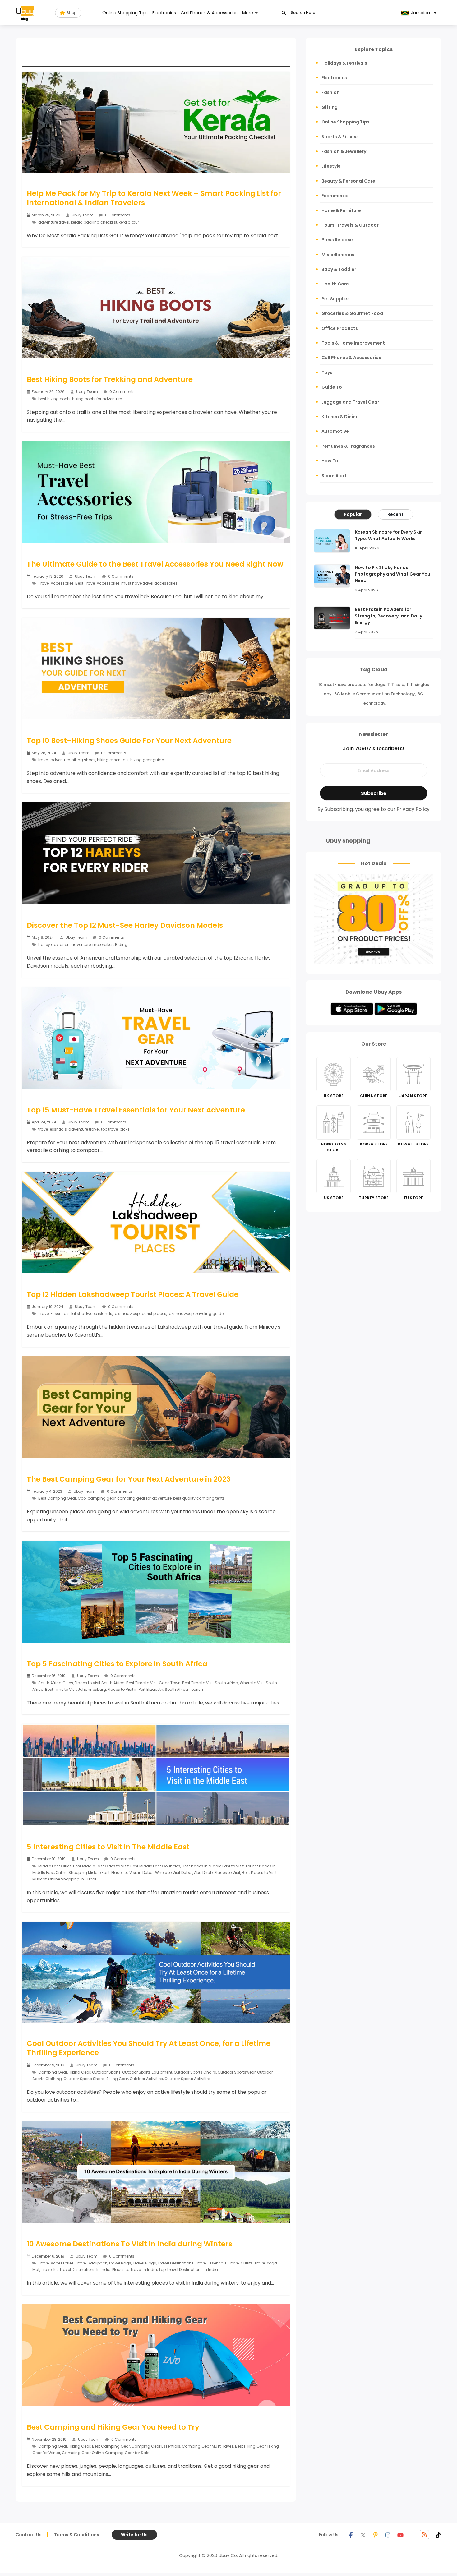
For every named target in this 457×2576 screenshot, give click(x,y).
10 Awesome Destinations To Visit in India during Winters (129, 2244)
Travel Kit (49, 2270)
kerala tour (129, 222)
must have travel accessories (149, 583)
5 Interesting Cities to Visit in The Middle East (108, 1847)
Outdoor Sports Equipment (147, 2072)
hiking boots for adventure (97, 399)
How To (330, 461)
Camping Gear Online (83, 2453)
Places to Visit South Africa (100, 1683)
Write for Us (134, 2535)
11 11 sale (396, 684)
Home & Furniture (341, 210)
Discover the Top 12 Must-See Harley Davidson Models (125, 925)
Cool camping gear (97, 1498)
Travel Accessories (56, 583)
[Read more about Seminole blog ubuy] (25, 13)
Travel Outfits (240, 2263)
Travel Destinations (176, 2263)
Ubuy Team (83, 215)
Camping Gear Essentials (156, 2446)
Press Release (337, 240)
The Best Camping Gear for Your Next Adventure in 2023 (129, 1479)
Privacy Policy (413, 809)
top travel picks (115, 1129)
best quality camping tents (199, 1498)
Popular (353, 514)
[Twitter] (363, 2535)
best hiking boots (54, 399)
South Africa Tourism (185, 1689)
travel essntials (53, 1129)
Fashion (330, 92)
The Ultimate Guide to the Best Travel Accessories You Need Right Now (155, 564)
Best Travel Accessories (97, 583)
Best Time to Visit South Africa (210, 1683)
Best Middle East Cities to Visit (101, 1866)
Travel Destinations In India (85, 2270)
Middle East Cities (55, 1866)
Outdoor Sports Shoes (84, 2079)
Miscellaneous (338, 255)
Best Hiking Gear (250, 2446)
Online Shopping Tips (125, 13)
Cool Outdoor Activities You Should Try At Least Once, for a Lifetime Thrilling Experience (149, 2048)
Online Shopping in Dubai (72, 1879)
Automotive (335, 431)
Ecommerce (335, 196)
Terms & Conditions (77, 2535)
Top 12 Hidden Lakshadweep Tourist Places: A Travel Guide (133, 1294)
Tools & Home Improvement (353, 343)
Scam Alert (334, 476)
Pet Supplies (336, 299)
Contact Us (29, 2535)
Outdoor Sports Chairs (195, 2072)
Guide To (332, 387)
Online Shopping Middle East (83, 1873)
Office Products (340, 328)
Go (284, 13)
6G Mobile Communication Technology (375, 694)
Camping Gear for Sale (127, 2453)
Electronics (164, 13)
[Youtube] (400, 2535)
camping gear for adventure (144, 1498)
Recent (395, 514)
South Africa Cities (56, 1683)
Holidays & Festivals (344, 63)
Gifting (330, 107)
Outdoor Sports (106, 2072)
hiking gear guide (147, 760)
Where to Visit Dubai (174, 1873)
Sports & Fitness (340, 137)
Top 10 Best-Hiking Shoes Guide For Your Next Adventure (129, 741)
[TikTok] (438, 2535)
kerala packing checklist (94, 222)
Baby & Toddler (339, 269)
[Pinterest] (376, 2535)
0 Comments (117, 215)
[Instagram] (388, 2535)
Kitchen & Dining (340, 417)
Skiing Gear (117, 2079)
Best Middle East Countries (155, 1866)
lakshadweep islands (92, 1313)
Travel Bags (120, 2263)
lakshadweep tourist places (140, 1313)
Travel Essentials (54, 1313)
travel (44, 760)
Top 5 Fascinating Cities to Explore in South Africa (117, 1664)
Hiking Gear (80, 2072)
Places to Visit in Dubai (132, 1873)
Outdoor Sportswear (237, 2072)
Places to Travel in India (135, 2270)
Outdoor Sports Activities (188, 2079)
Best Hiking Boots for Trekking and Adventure (110, 379)
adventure (60, 760)
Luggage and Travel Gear (350, 402)
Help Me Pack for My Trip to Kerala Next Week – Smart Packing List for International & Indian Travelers (154, 198)
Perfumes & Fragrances (348, 446)
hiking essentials (113, 760)
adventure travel (54, 222)
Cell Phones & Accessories (209, 13)
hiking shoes (83, 760)
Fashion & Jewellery (344, 151)
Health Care (335, 284)
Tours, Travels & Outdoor (350, 225)
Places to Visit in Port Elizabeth (135, 1689)
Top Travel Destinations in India (188, 2270)
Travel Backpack (91, 2263)
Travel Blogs (144, 2263)
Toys (327, 372)
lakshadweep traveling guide (196, 1313)
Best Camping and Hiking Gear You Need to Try (113, 2427)
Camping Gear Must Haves (208, 2446)
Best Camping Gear (57, 1498)
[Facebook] (351, 2535)
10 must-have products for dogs (352, 684)
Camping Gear (53, 2072)
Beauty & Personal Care (348, 181)
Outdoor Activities (146, 2079)
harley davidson (54, 944)
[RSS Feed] (424, 2535)
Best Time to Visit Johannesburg (76, 1689)
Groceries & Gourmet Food (352, 313)
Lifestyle (331, 166)
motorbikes (103, 944)
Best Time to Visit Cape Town (153, 1683)
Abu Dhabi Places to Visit (217, 1873)
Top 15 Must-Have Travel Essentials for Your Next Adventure (136, 1110)
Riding (121, 944)
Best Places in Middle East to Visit (213, 1866)
